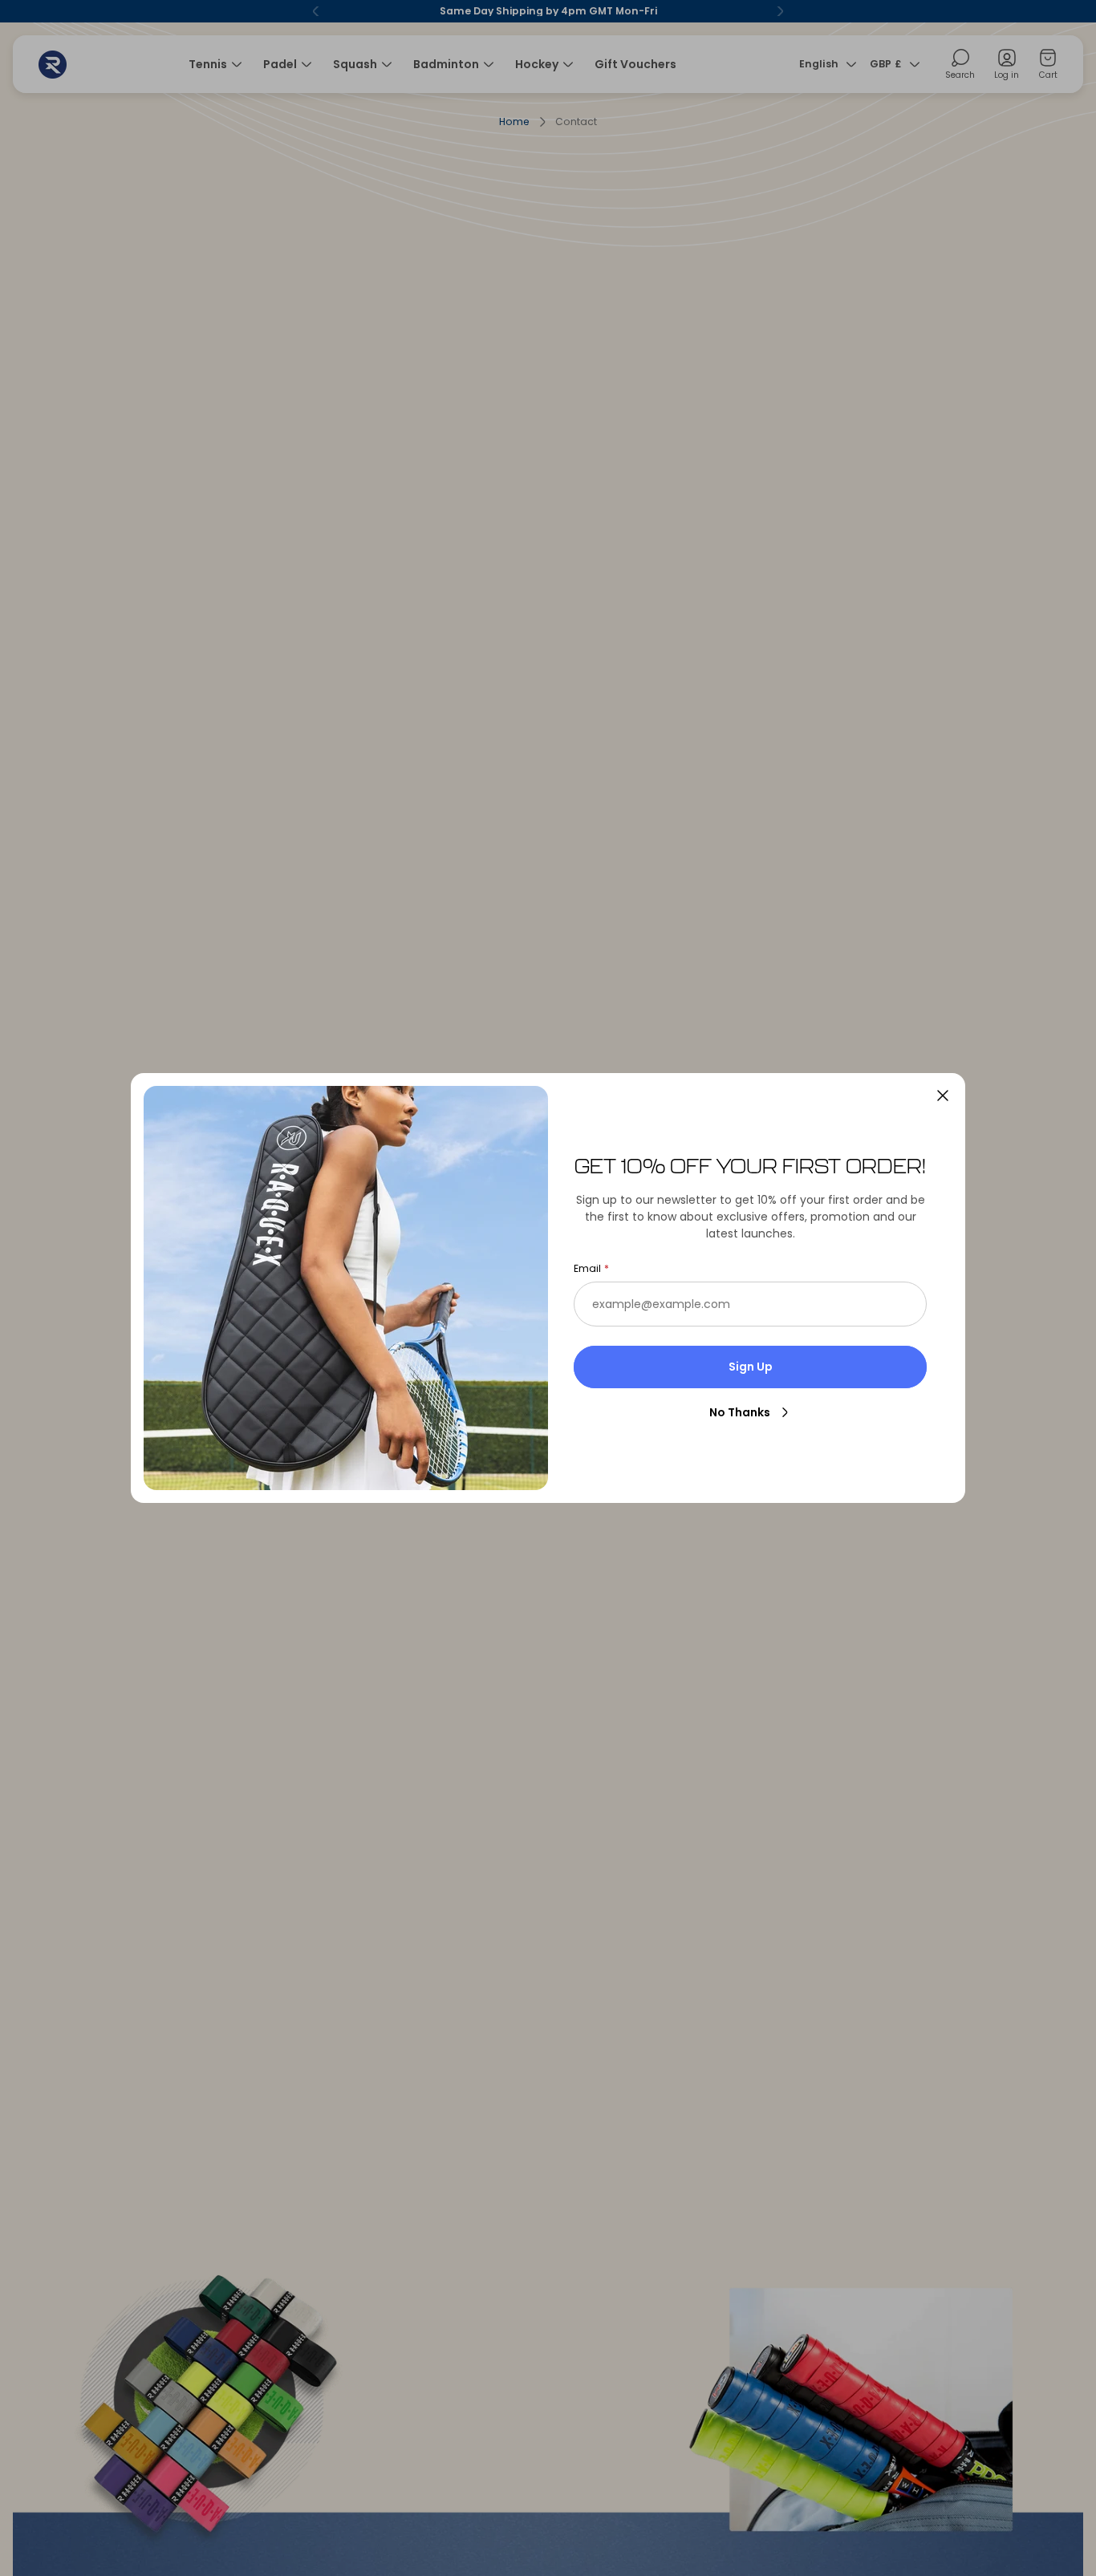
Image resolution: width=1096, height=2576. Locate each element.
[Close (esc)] (943, 1096)
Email (587, 1269)
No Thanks (740, 1412)
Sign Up (751, 1367)
